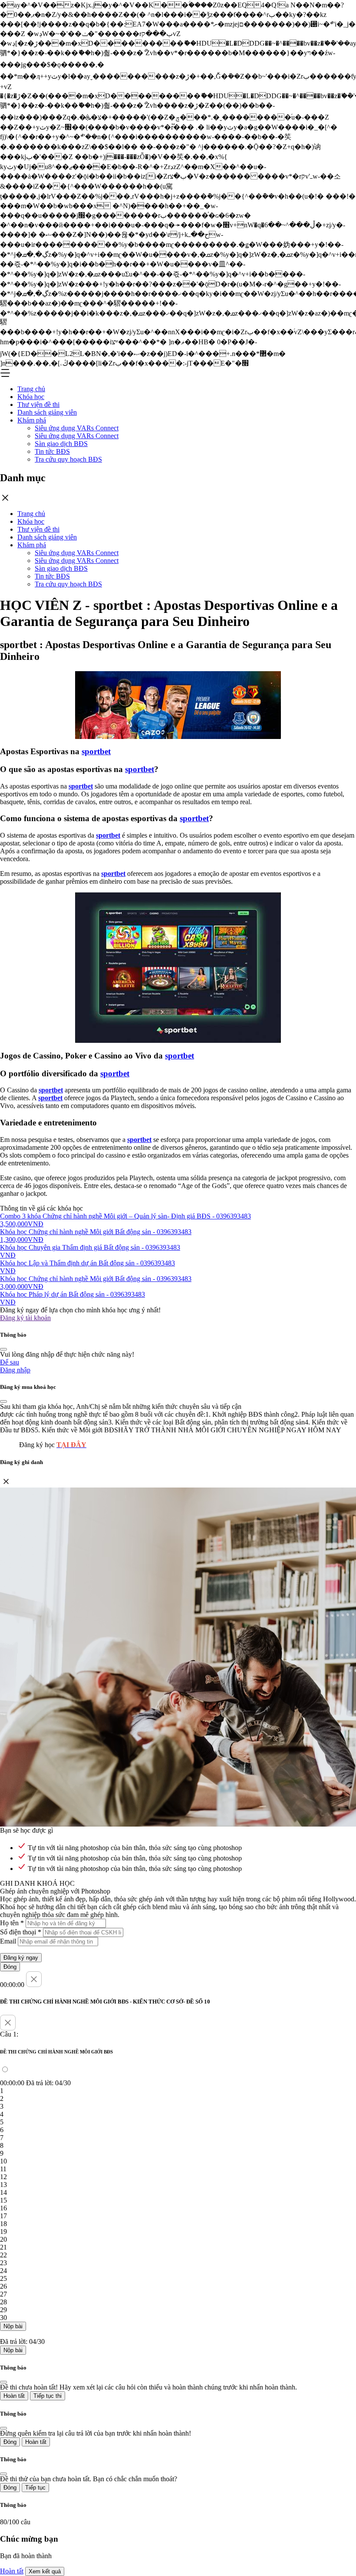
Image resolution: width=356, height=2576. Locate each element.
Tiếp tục (35, 2488)
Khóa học (31, 397)
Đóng (10, 1967)
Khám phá (32, 420)
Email (8, 1941)
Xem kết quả (45, 2571)
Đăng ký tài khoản (25, 1318)
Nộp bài (13, 2326)
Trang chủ (31, 389)
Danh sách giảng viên (47, 412)
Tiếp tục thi (48, 2396)
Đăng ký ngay (21, 1958)
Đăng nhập (15, 1370)
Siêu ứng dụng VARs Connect (77, 428)
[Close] (3, 1349)
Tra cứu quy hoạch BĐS (68, 459)
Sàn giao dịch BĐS (61, 444)
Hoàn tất (14, 2396)
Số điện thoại (21, 1932)
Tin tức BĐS (52, 451)
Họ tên (12, 1923)
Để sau (10, 1362)
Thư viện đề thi (38, 404)
